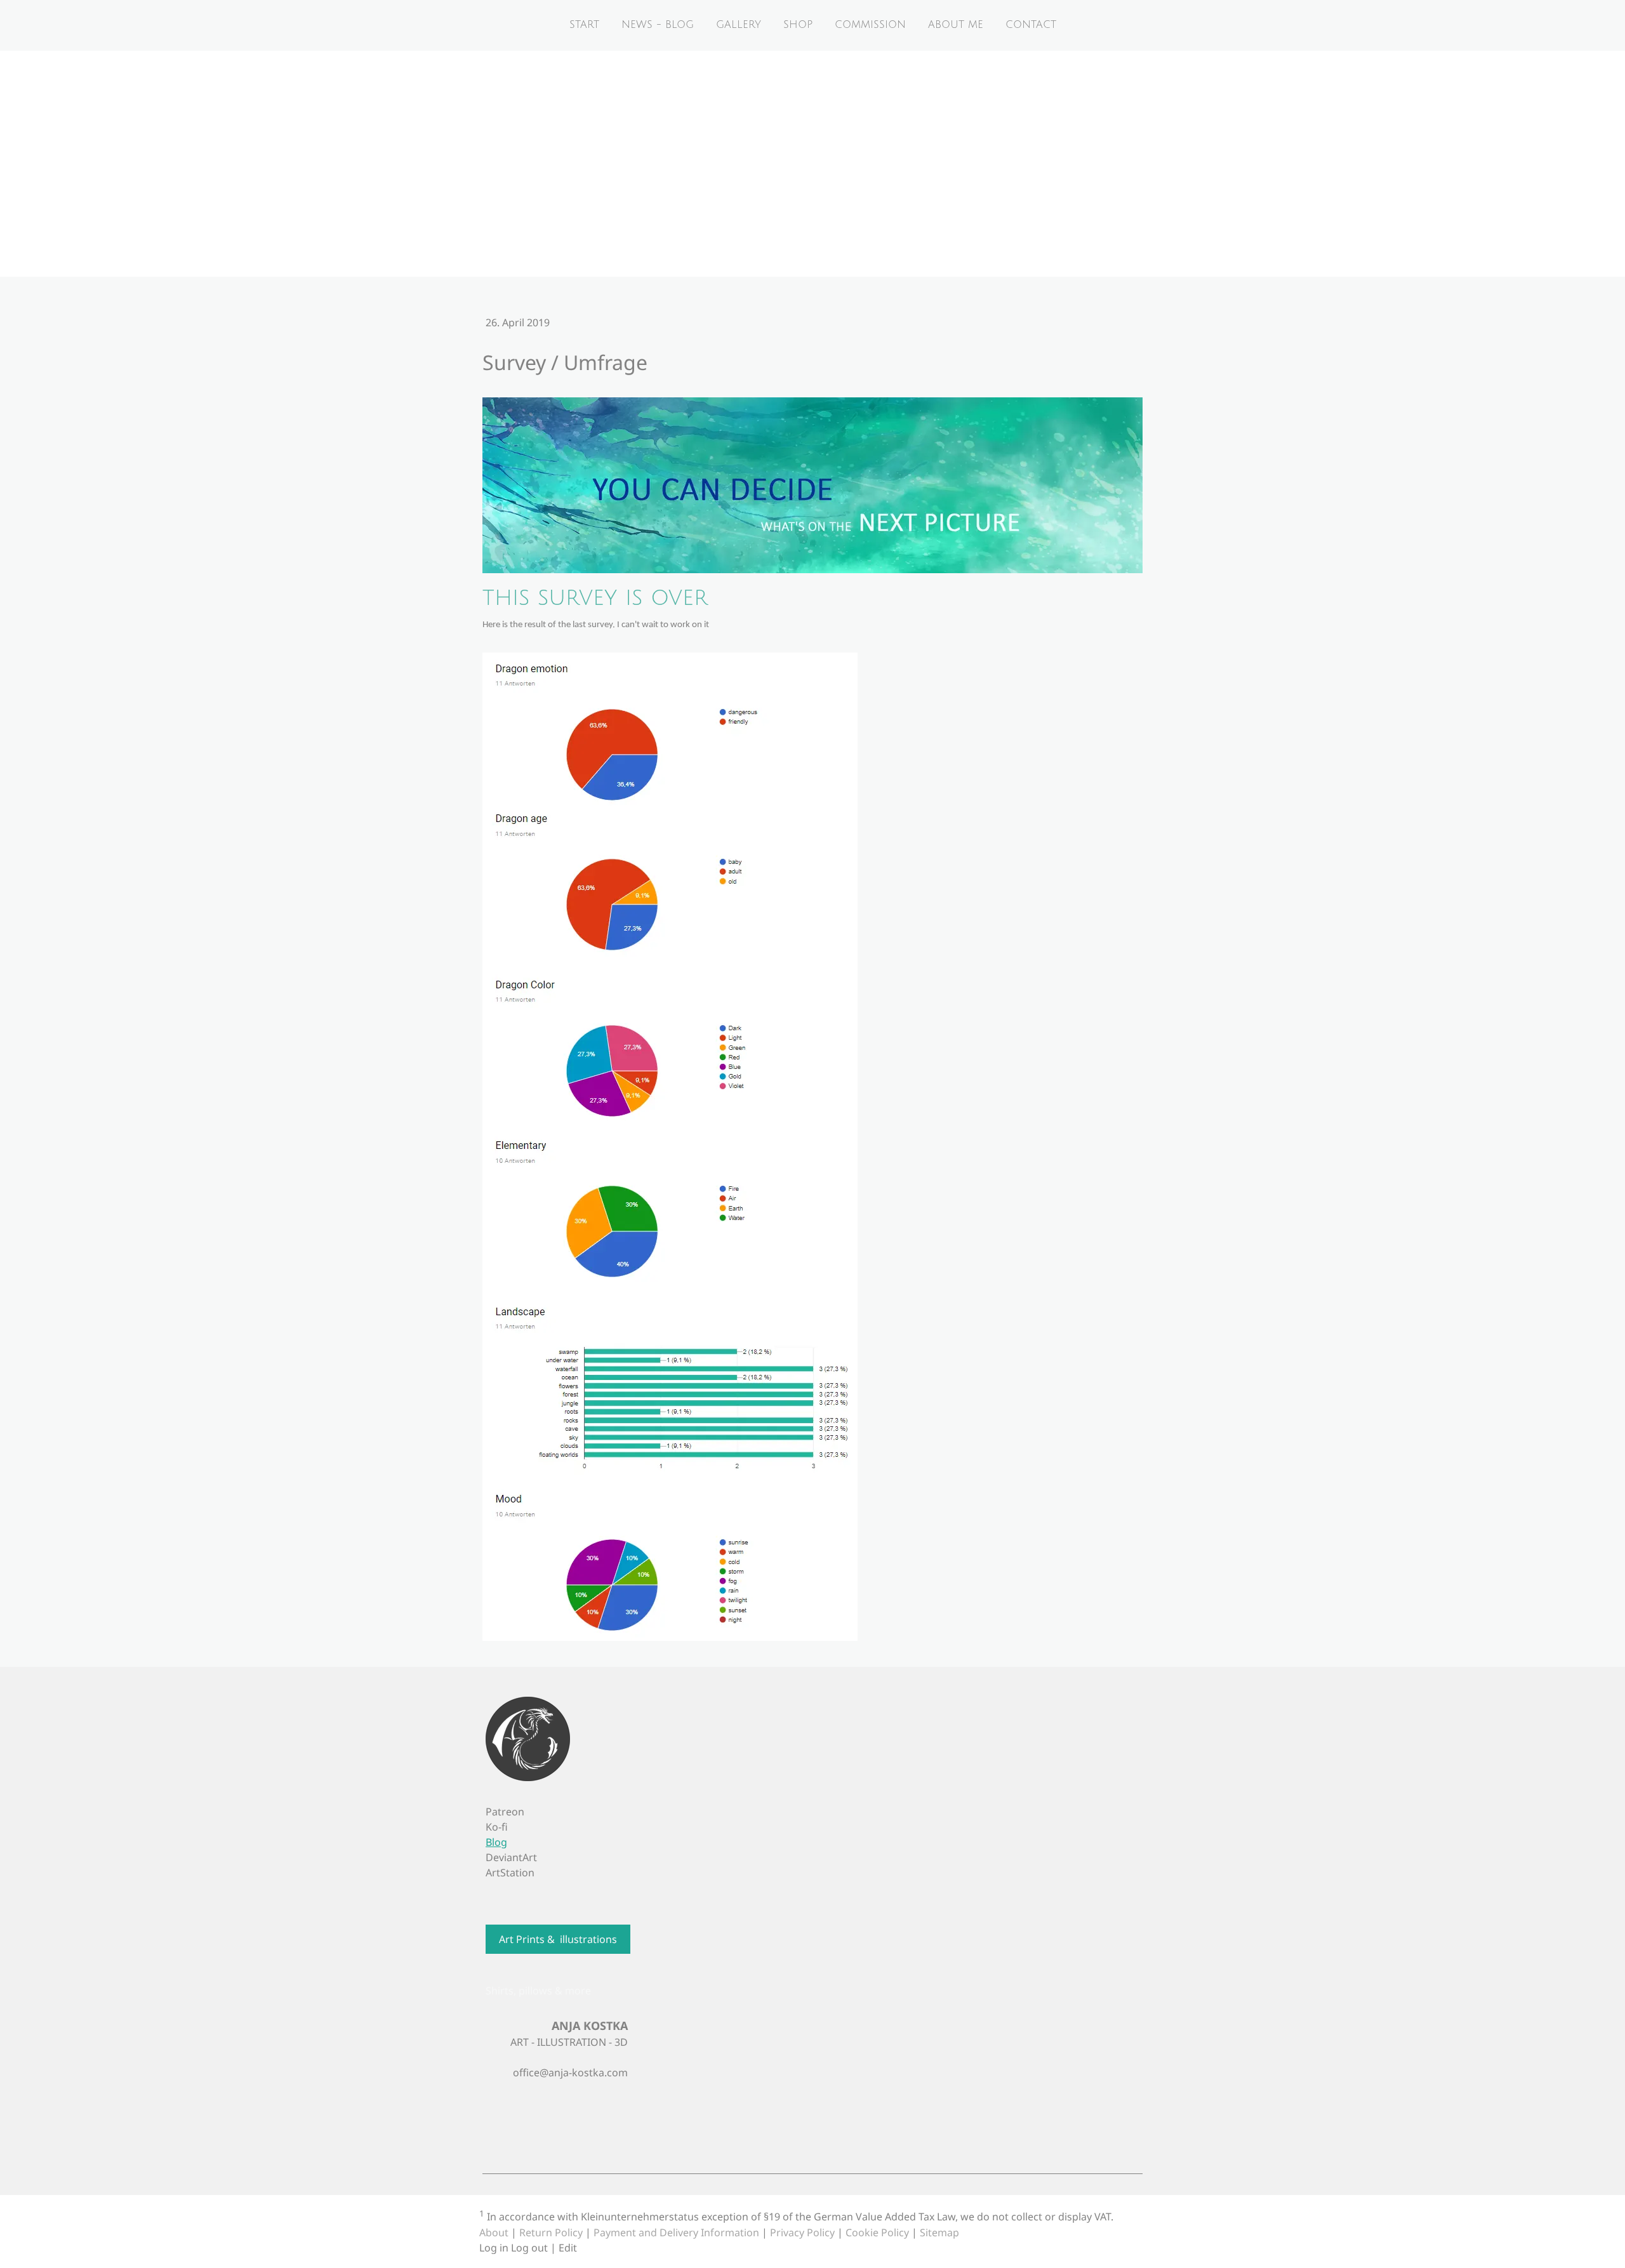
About (494, 2232)
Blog (496, 1842)
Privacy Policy (802, 2232)
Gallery (739, 25)
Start (584, 25)
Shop (798, 25)
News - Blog (658, 25)
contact (1031, 25)
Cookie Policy (877, 2232)
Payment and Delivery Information (676, 2232)
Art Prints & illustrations (558, 1939)
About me (956, 25)
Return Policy (551, 2232)
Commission (870, 25)
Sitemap (939, 2232)
